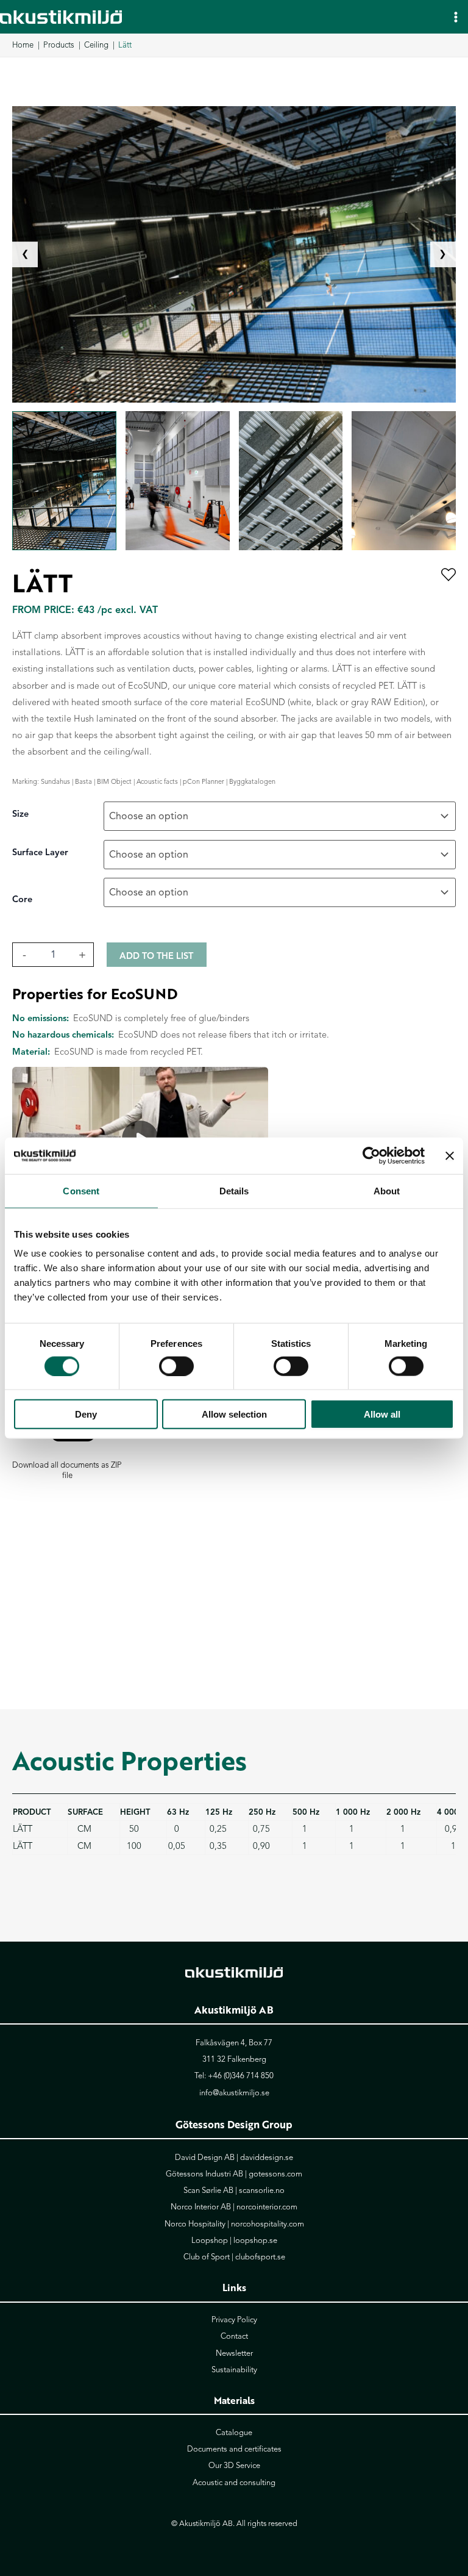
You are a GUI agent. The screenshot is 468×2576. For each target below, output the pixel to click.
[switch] (176, 1366)
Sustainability (234, 2370)
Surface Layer (40, 852)
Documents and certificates (234, 2449)
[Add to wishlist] (448, 576)
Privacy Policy (234, 2320)
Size (20, 814)
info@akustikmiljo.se (234, 2093)
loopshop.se (255, 2241)
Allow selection (234, 1414)
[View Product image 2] (178, 481)
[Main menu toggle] (456, 16)
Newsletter (234, 2353)
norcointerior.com (267, 2207)
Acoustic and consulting (234, 2483)
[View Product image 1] (64, 481)
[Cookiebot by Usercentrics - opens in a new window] (371, 1155)
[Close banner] (450, 1155)
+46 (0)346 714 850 (241, 2076)
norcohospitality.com (268, 2224)
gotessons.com (275, 2174)
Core (22, 899)
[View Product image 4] (404, 481)
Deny (86, 1414)
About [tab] (387, 1190)
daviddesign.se (267, 2158)
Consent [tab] (81, 1190)
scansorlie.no (262, 2190)
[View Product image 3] (291, 481)
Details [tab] (234, 1190)
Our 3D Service (234, 2466)
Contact (234, 2336)
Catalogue (234, 2433)
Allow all (382, 1414)
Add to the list (156, 956)
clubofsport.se (260, 2257)
